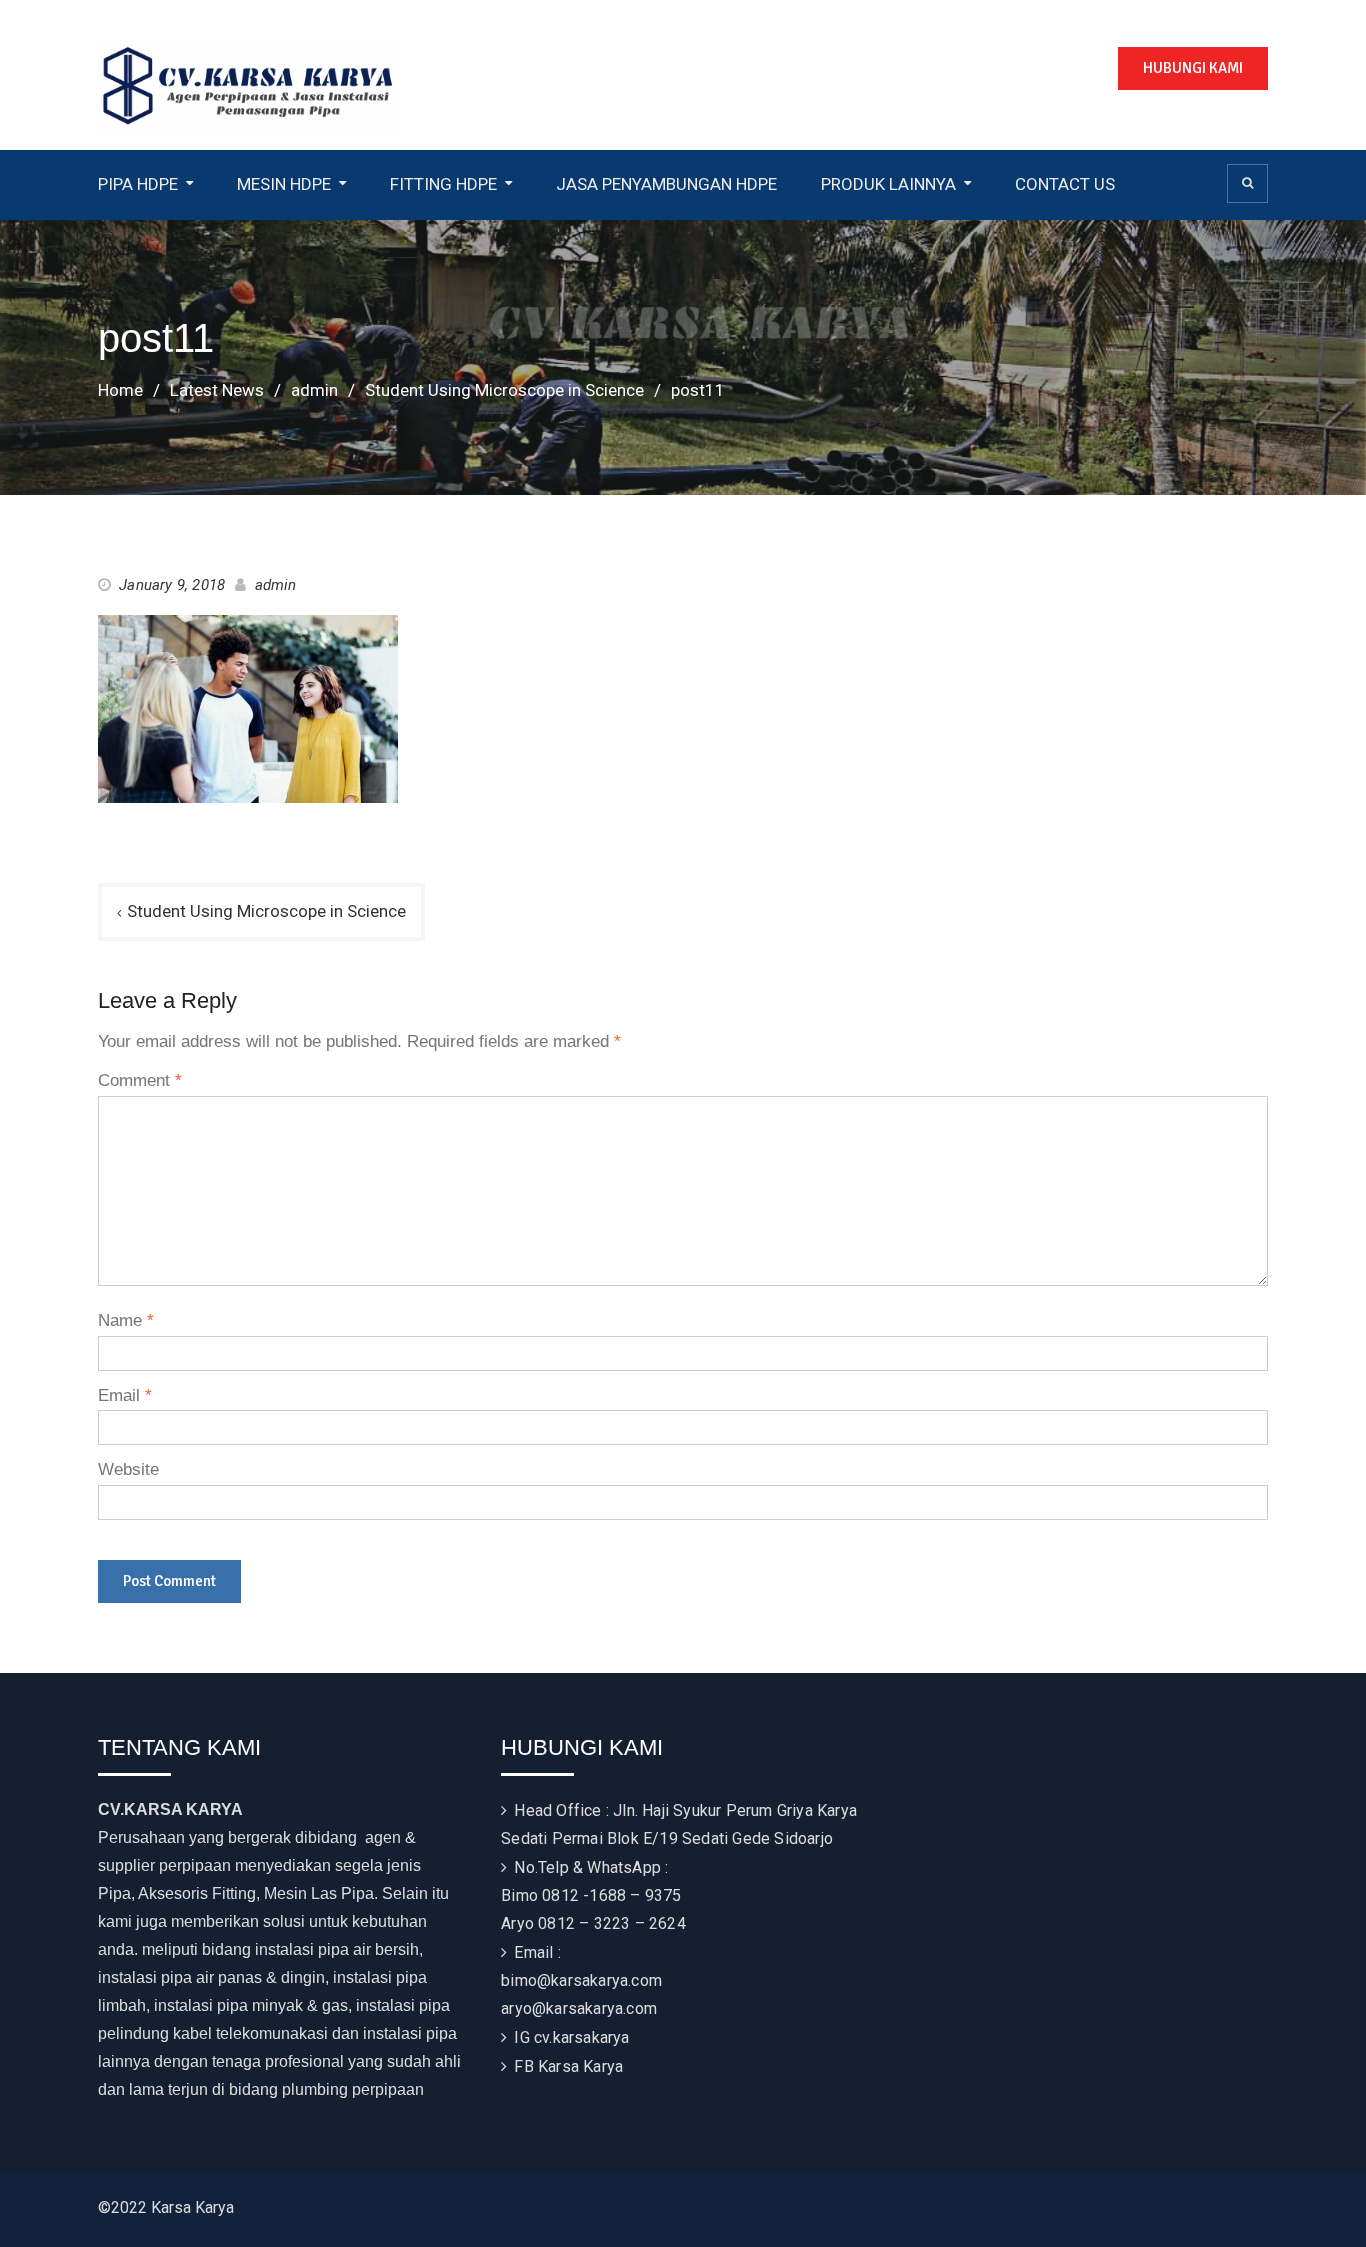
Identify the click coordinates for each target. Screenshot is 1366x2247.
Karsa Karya (580, 2066)
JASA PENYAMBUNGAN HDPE (666, 184)
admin (276, 585)
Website (128, 1469)
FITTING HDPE (443, 184)
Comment (140, 1080)
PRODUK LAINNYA (888, 184)
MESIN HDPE (284, 184)
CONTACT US (1065, 184)
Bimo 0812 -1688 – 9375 (591, 1895)
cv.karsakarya (582, 2037)
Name (126, 1320)
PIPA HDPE (138, 184)
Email (125, 1395)
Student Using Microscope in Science (266, 911)
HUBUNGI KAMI (1193, 68)
